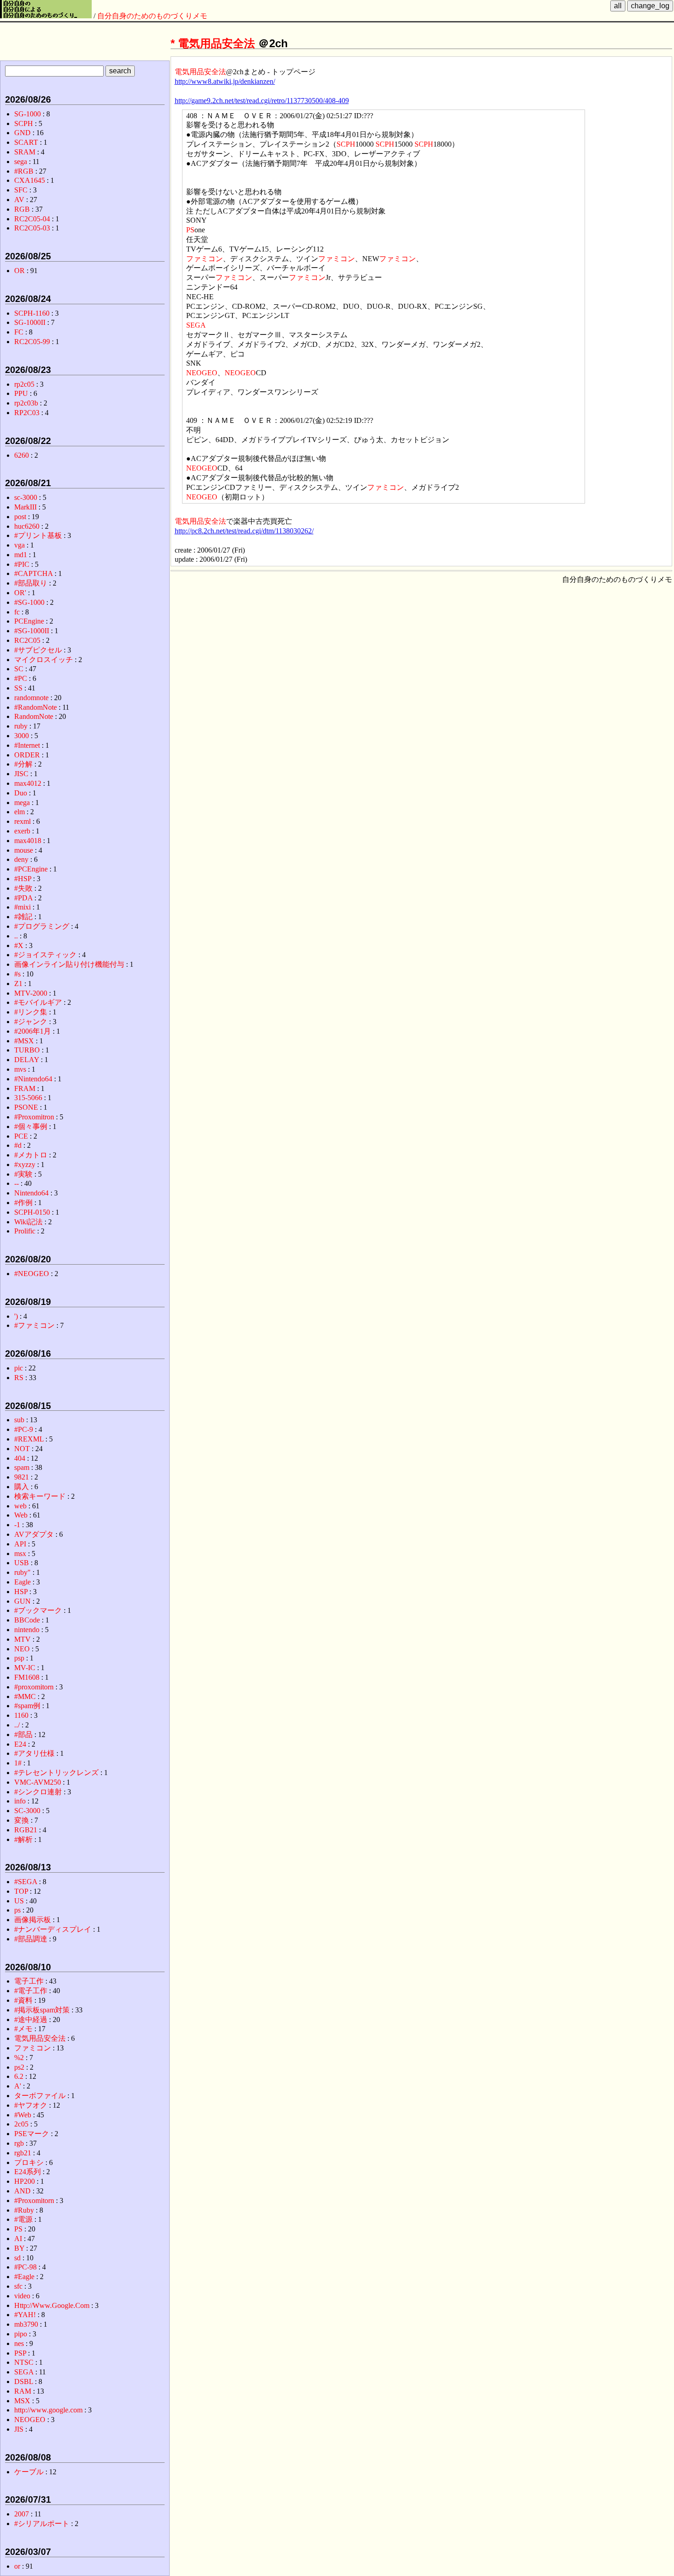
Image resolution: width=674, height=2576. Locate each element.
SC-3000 (27, 1811)
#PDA (23, 898)
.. (16, 936)
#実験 (23, 1174)
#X (19, 945)
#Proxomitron (34, 1117)
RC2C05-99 (32, 342)
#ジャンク (31, 1022)
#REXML (29, 1439)
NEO (22, 1649)
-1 (17, 1525)
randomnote (31, 698)
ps (17, 1910)
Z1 (18, 984)
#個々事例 (31, 1126)
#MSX (24, 1041)
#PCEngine (31, 869)
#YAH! (25, 2315)
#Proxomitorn (34, 2201)
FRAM (25, 1088)
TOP (21, 1891)
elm (19, 812)
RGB (22, 209)
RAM (23, 2391)
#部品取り (31, 583)
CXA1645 (30, 180)
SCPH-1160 (32, 313)
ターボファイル (40, 2096)
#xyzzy (25, 1165)
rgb (19, 2143)
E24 (20, 1744)
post (20, 517)
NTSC (24, 2362)
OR (19, 271)
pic (19, 1368)
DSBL (24, 2381)
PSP (20, 2353)
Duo (21, 793)
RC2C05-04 (32, 219)
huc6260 (27, 526)
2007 (22, 2514)
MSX (22, 2401)
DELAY (27, 1060)
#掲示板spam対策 (42, 2010)
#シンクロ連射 (38, 1792)
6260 (22, 455)
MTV (22, 1639)
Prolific (25, 1231)
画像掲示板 (33, 1920)
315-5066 (28, 1098)
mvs (20, 1069)
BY (19, 2248)
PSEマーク (32, 2134)
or (17, 2566)
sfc (18, 2286)
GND (22, 133)
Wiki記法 (28, 1222)
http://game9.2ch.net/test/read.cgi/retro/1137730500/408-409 (262, 101)
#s (17, 974)
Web (21, 1515)
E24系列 (28, 2172)
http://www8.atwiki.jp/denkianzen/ (225, 81)
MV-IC (25, 1668)
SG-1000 (28, 114)
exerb (22, 831)
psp (19, 1658)
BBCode (27, 1620)
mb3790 (26, 2324)
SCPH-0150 (32, 1212)
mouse (24, 850)
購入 (22, 1487)
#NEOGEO (32, 1274)
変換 (22, 1820)
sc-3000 (26, 497)
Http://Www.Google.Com (52, 2305)
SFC (21, 190)
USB (22, 1563)
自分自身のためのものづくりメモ (152, 16)
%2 (19, 2058)
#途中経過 (31, 2020)
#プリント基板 (38, 535)
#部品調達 (31, 1939)
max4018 (28, 841)
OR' (20, 593)
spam (22, 1467)
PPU (21, 393)
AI (18, 2239)
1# (18, 1763)
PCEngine (29, 621)
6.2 (19, 2076)
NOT (22, 1449)
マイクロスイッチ (44, 660)
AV (19, 200)
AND (22, 2191)
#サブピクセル (38, 650)
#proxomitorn (34, 1687)
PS (190, 230)
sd (17, 2258)
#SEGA (26, 1882)
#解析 (23, 1839)
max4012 (28, 783)
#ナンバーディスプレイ (53, 1929)
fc (17, 612)
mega (22, 803)
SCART (26, 142)
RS (19, 1378)
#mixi (22, 907)
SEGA (196, 325)
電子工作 (29, 1981)
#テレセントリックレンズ (56, 1773)
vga (19, 545)
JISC (21, 774)
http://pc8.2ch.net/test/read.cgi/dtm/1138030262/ (244, 531)
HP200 (25, 2181)
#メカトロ (31, 1155)
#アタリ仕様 (34, 1753)
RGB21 (26, 1830)
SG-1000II (30, 322)
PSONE (26, 1107)
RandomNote (34, 716)
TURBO (27, 1050)
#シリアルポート (42, 2524)
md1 (21, 555)
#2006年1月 (33, 1031)
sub (19, 1420)
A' (18, 2086)
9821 (22, 1477)
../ (17, 1725)
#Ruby (24, 2210)
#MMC (25, 1696)
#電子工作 (31, 1991)
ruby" (22, 1572)
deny (21, 859)
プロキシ (29, 2162)
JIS (19, 2429)
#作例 (23, 1203)
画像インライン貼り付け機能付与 (69, 964)
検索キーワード (40, 1496)
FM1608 (27, 1677)
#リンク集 (31, 1012)
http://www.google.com (48, 2410)
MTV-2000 (31, 993)
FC (19, 332)
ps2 (19, 2067)
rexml (22, 821)
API (20, 1544)
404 (20, 1458)
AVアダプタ (34, 1534)
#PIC (22, 564)
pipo (21, 2334)
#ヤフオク (31, 2105)
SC (19, 669)
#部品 (23, 1735)
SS (18, 688)
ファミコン (204, 259)
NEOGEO (202, 373)
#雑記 (23, 917)
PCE (21, 1136)
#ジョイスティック (45, 955)
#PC (21, 678)
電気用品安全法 (216, 43)
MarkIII (25, 507)
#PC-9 (24, 1429)
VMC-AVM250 (38, 1782)
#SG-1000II (32, 631)
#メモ (23, 2029)
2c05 (21, 2124)
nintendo (27, 1630)
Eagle (22, 1582)
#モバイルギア (38, 1002)
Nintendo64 (31, 1193)
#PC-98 (25, 2267)
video (22, 2296)
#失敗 (23, 888)
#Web (23, 2115)
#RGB (24, 171)
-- (17, 1183)
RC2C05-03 (32, 228)
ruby (21, 726)
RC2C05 (27, 640)
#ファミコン (34, 1325)
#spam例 (27, 1706)
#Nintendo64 (33, 1079)
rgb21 (23, 2153)
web (20, 1506)
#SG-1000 (29, 602)
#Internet (27, 745)
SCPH (346, 144)
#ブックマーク (38, 1610)
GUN (22, 1601)
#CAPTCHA (33, 573)
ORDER (27, 755)
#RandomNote (36, 707)
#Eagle (24, 2277)
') (16, 1316)
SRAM (25, 152)
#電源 (23, 2219)
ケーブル (29, 2472)
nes (19, 2343)
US (19, 1901)
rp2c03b (26, 403)
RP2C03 (27, 413)
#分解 (23, 764)
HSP (21, 1592)
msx (20, 1554)
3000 (22, 736)
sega (21, 162)
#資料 (23, 2000)
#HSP (23, 879)
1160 (21, 1715)
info (20, 1801)
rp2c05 (24, 384)
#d (18, 1145)
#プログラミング (42, 926)
